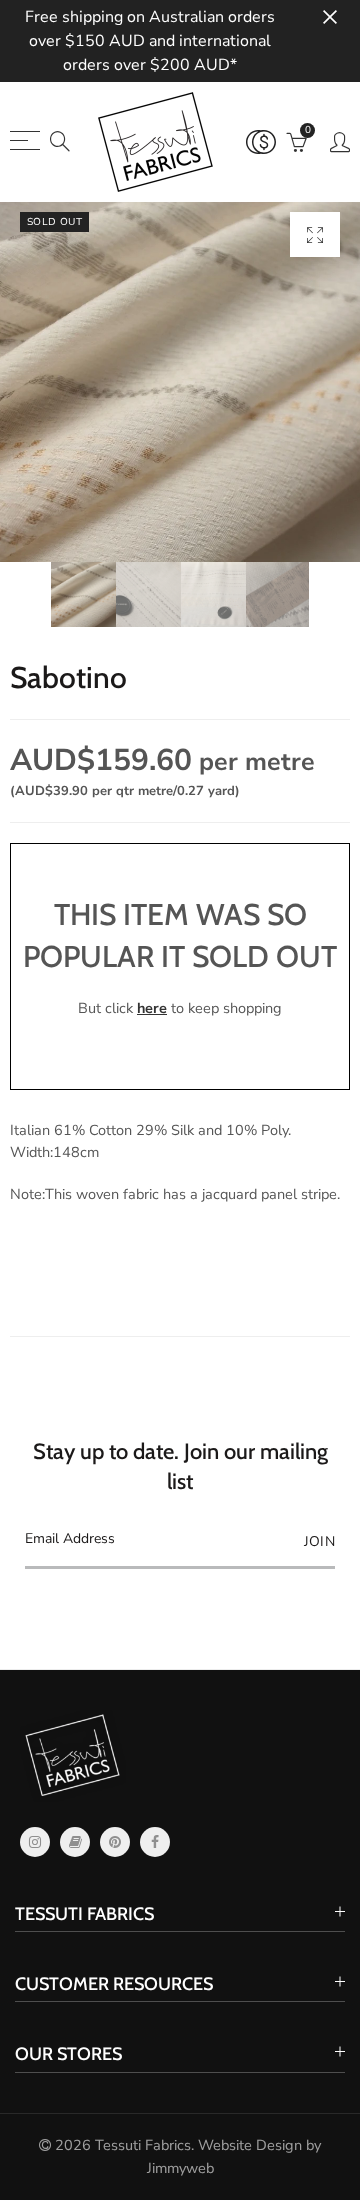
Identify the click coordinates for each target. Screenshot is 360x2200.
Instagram (35, 1842)
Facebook (155, 1842)
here (152, 1008)
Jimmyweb (180, 2168)
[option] (180, 382)
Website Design (250, 2145)
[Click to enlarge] (315, 234)
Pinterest (115, 1842)
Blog (75, 1842)
